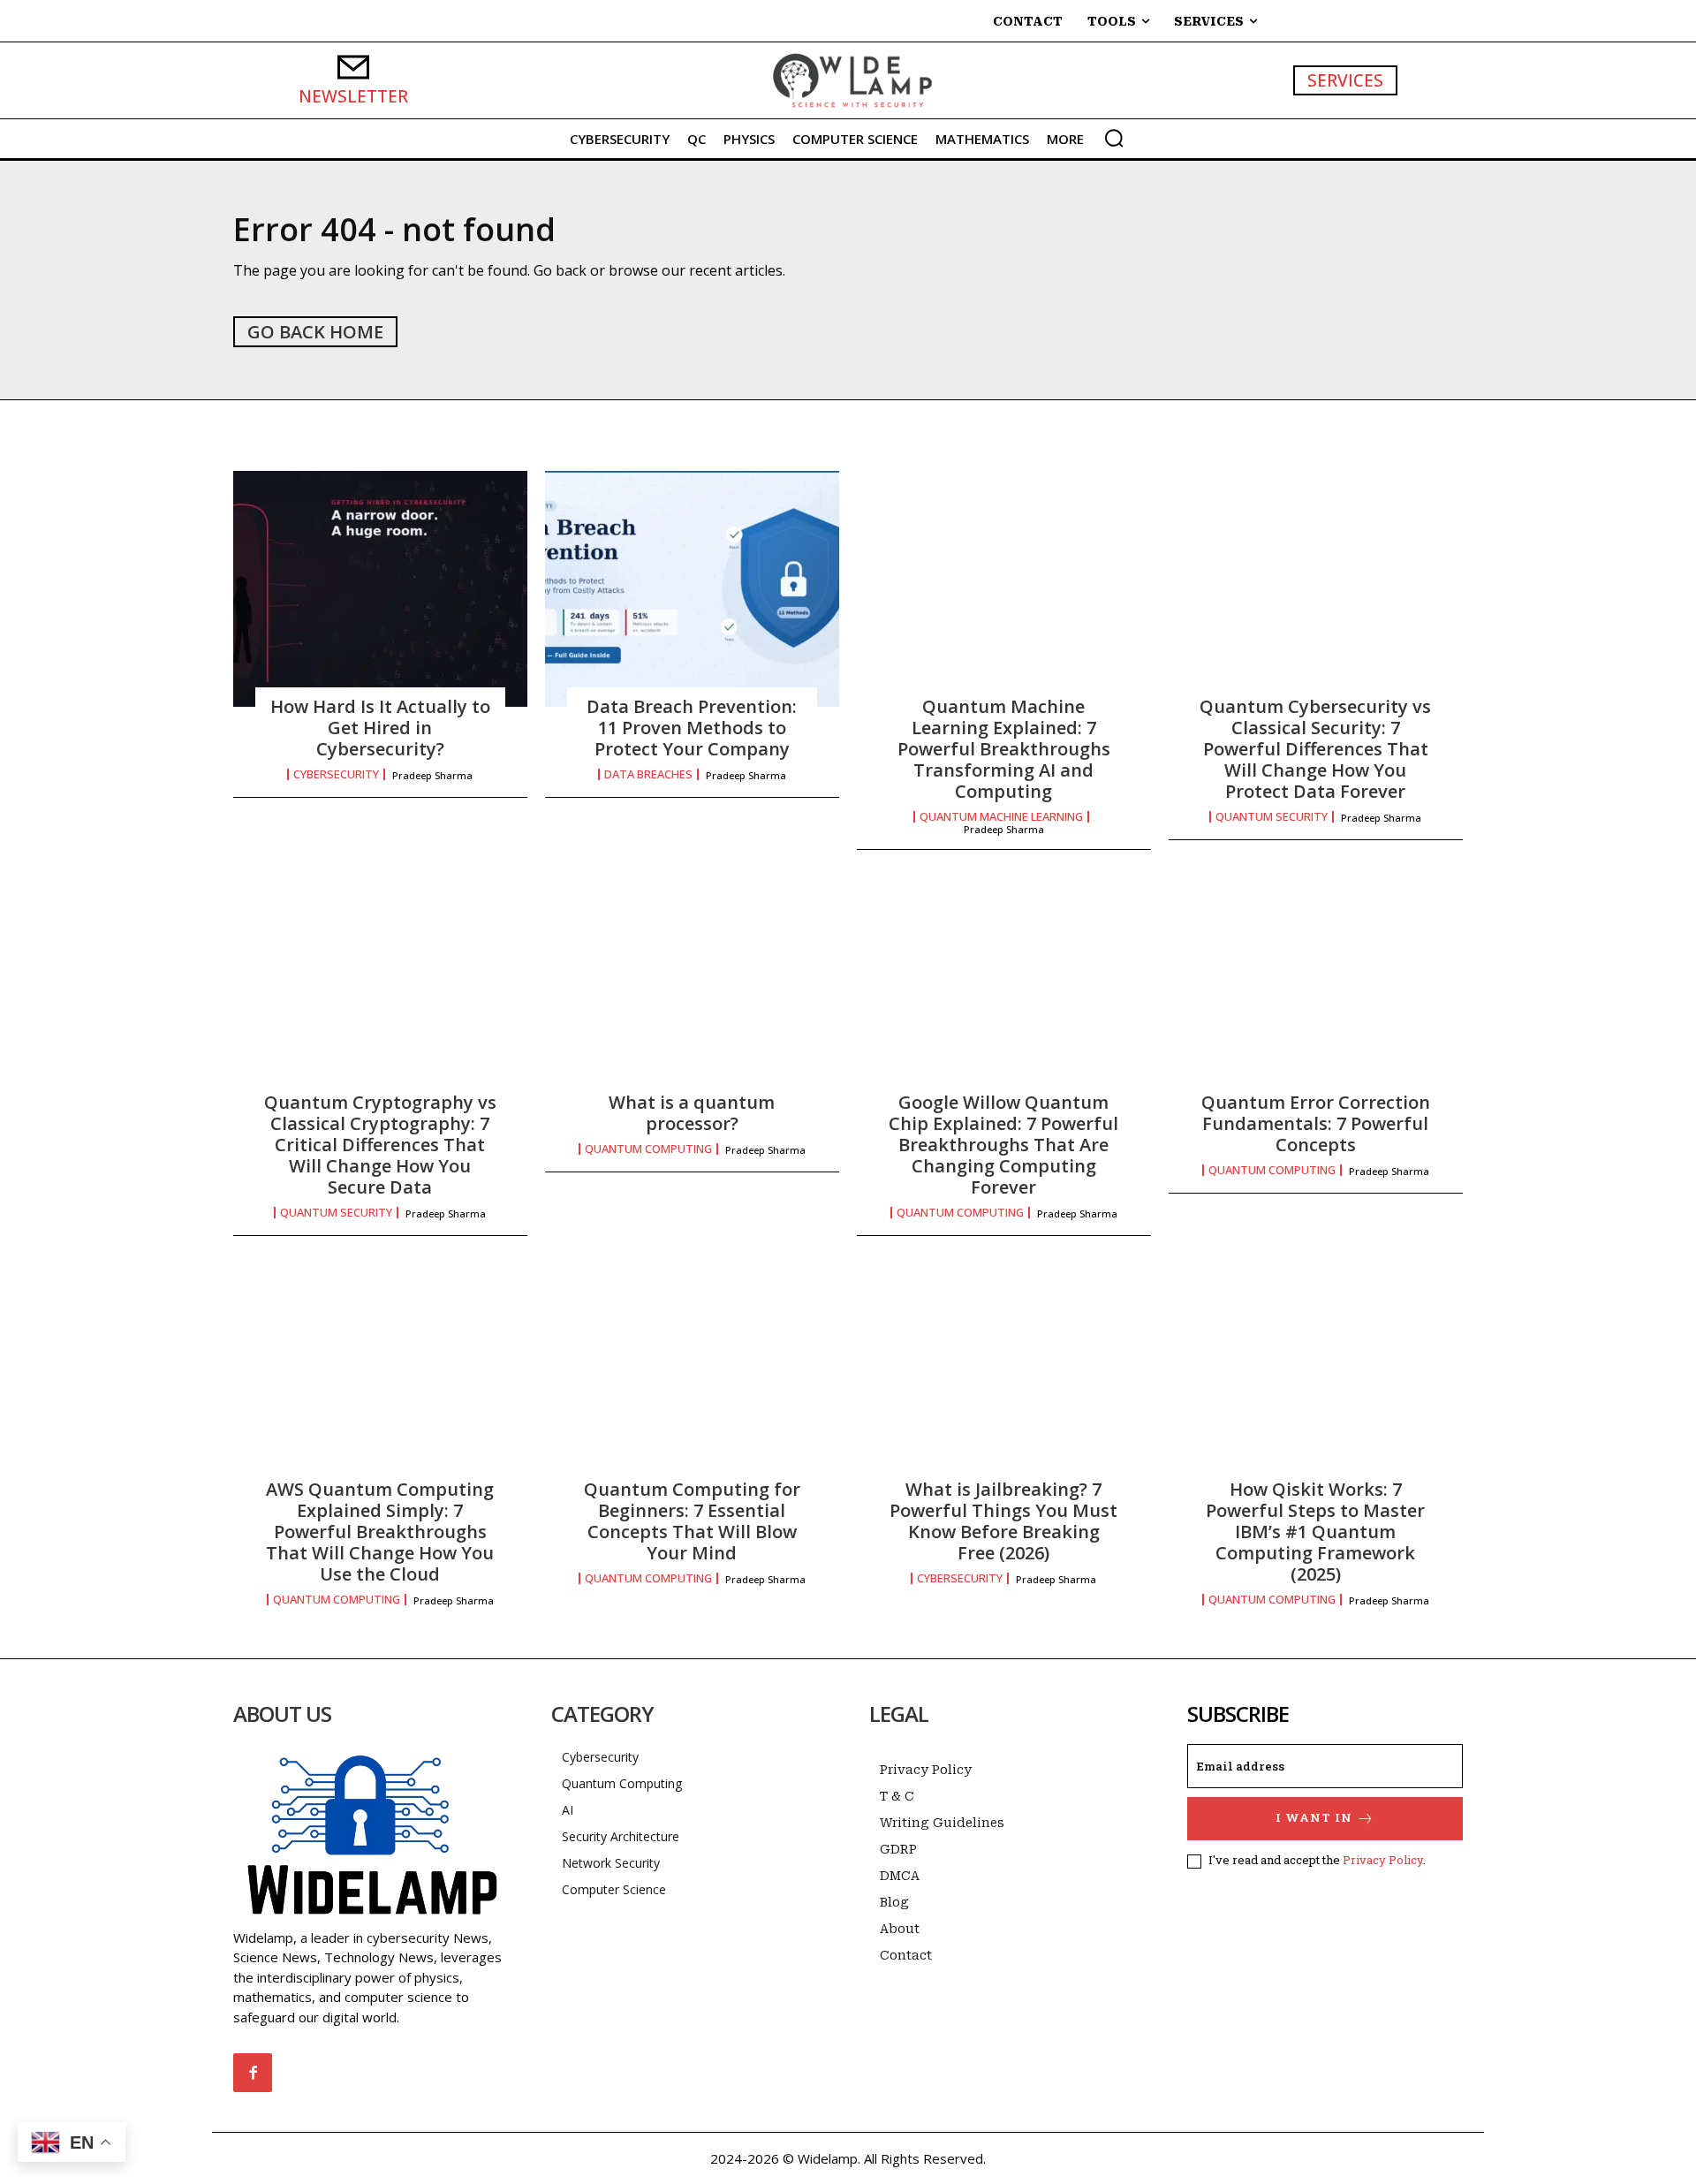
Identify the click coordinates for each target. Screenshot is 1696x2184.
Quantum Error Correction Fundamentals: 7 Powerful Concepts (1316, 1123)
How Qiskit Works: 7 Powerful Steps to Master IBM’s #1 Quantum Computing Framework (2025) (1315, 1532)
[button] (1114, 138)
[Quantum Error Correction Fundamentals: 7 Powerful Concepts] (1316, 985)
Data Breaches (648, 774)
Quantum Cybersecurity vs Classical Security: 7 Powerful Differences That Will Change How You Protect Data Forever (1315, 749)
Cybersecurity (336, 774)
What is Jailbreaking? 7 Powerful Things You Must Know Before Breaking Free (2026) (1003, 1521)
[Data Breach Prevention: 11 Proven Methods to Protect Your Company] (692, 588)
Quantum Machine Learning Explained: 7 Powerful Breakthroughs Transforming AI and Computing (1004, 749)
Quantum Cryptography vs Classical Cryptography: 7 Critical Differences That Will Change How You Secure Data (380, 1145)
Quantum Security (1272, 817)
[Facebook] (253, 2073)
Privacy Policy (1383, 1860)
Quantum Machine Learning (1001, 817)
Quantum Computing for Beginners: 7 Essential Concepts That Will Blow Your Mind (692, 1521)
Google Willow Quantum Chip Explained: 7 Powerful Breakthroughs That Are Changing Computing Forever (1003, 1145)
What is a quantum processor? (692, 1113)
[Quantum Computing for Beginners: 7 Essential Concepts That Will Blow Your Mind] (692, 1371)
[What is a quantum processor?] (692, 985)
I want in (1314, 1817)
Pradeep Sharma (432, 775)
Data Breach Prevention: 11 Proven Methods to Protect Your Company (692, 728)
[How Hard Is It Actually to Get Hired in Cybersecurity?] (380, 588)
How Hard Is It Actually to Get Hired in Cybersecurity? (380, 728)
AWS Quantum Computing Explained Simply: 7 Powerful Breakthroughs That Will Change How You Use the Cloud (380, 1532)
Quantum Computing (648, 1149)
